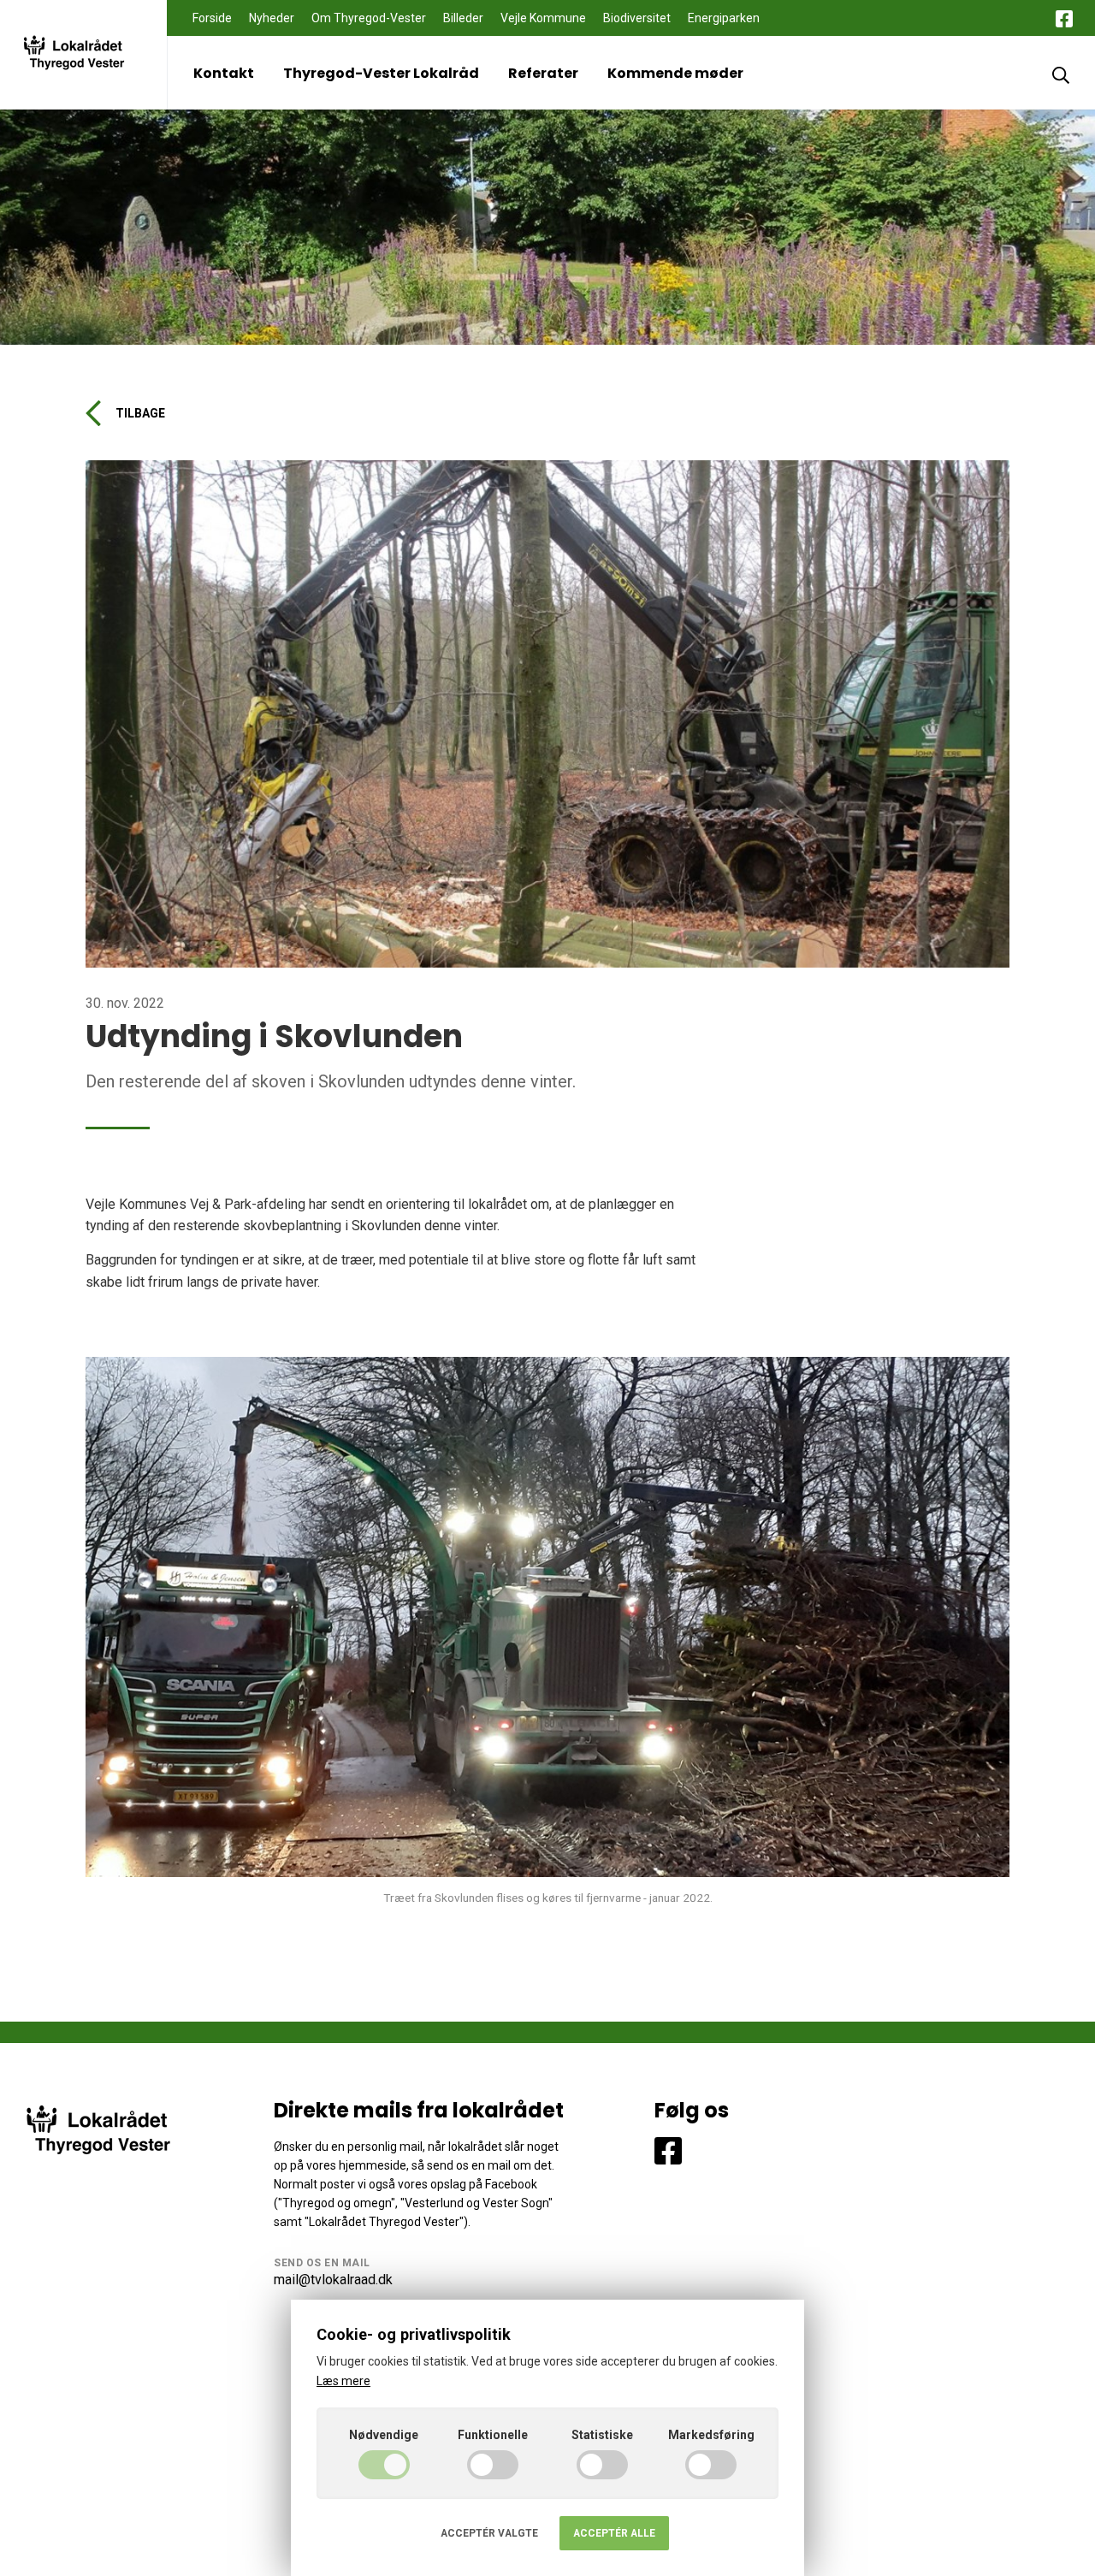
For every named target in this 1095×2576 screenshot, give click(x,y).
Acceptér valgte (489, 2533)
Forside (212, 18)
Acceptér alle (614, 2533)
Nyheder (272, 18)
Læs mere (343, 2381)
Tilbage (140, 413)
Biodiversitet (637, 18)
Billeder (463, 18)
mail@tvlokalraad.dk (333, 2280)
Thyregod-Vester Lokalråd (381, 73)
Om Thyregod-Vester (369, 18)
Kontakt (224, 73)
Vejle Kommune (543, 18)
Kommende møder (675, 73)
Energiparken (724, 18)
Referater (543, 73)
